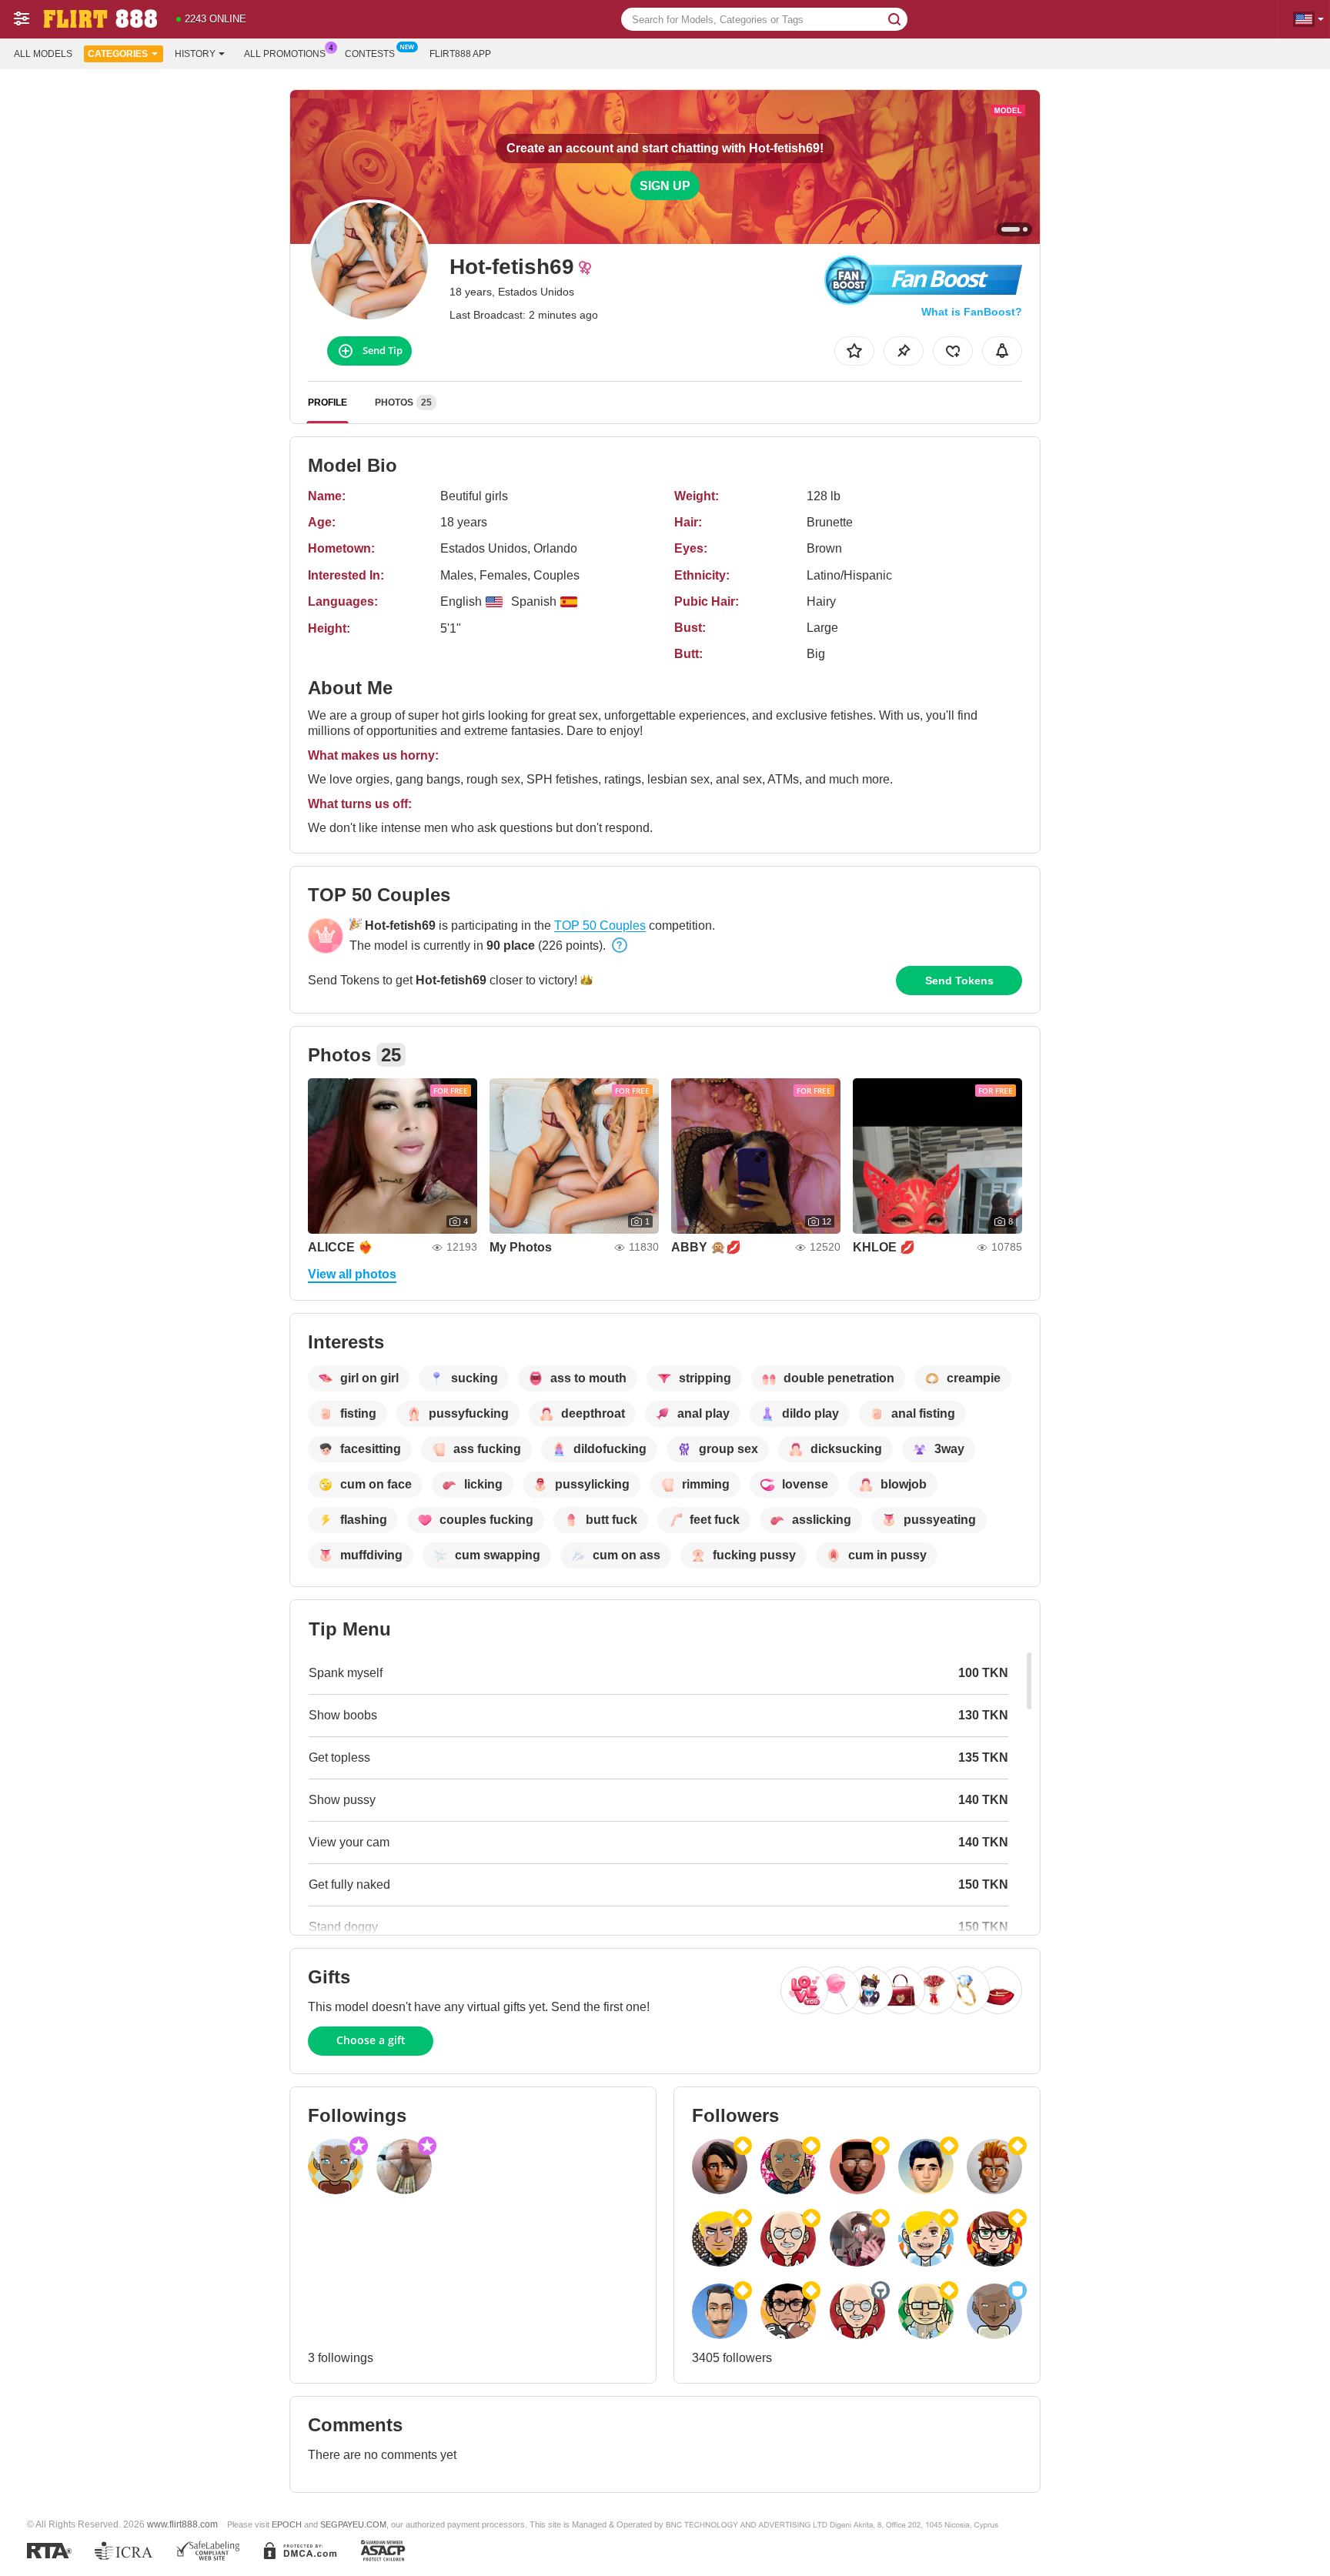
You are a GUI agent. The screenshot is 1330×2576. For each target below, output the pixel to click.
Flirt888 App (460, 54)
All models (43, 54)
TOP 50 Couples (600, 925)
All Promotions (285, 54)
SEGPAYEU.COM (353, 2524)
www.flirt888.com (182, 2524)
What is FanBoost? (972, 312)
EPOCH (287, 2524)
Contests (370, 54)
